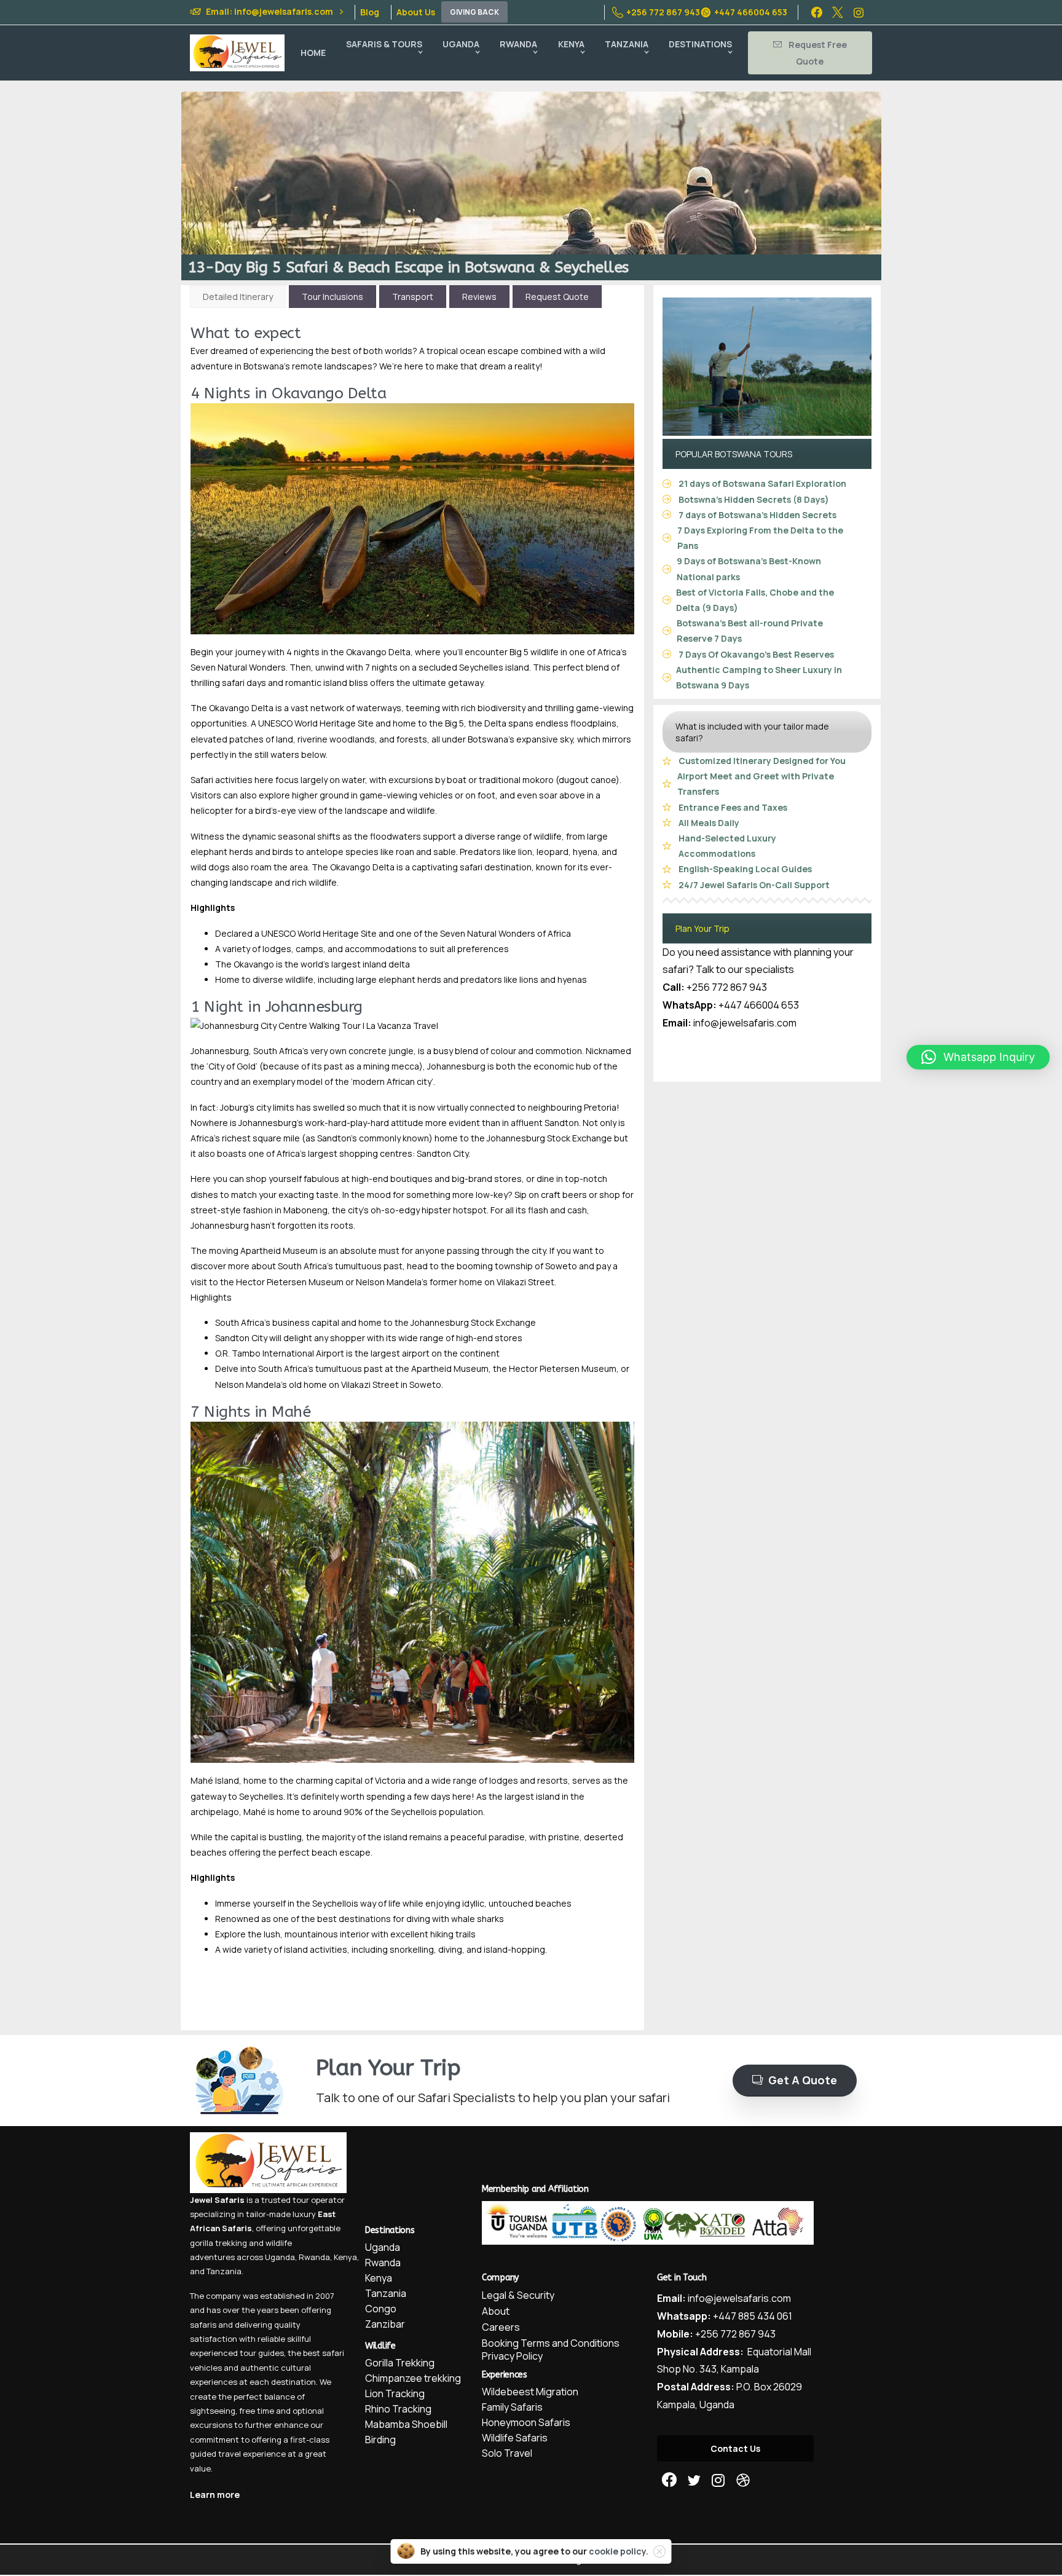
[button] (978, 1057)
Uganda (280, 2257)
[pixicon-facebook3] (669, 2480)
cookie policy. (619, 2551)
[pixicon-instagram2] (718, 2480)
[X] (838, 12)
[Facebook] (817, 12)
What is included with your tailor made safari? (752, 732)
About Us (416, 12)
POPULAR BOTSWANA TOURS (734, 454)
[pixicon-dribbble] (743, 2480)
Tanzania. (225, 2271)
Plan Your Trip (702, 928)
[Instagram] (859, 12)
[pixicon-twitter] (694, 2480)
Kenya (345, 2257)
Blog (370, 12)
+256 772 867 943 (663, 12)
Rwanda (314, 2257)
